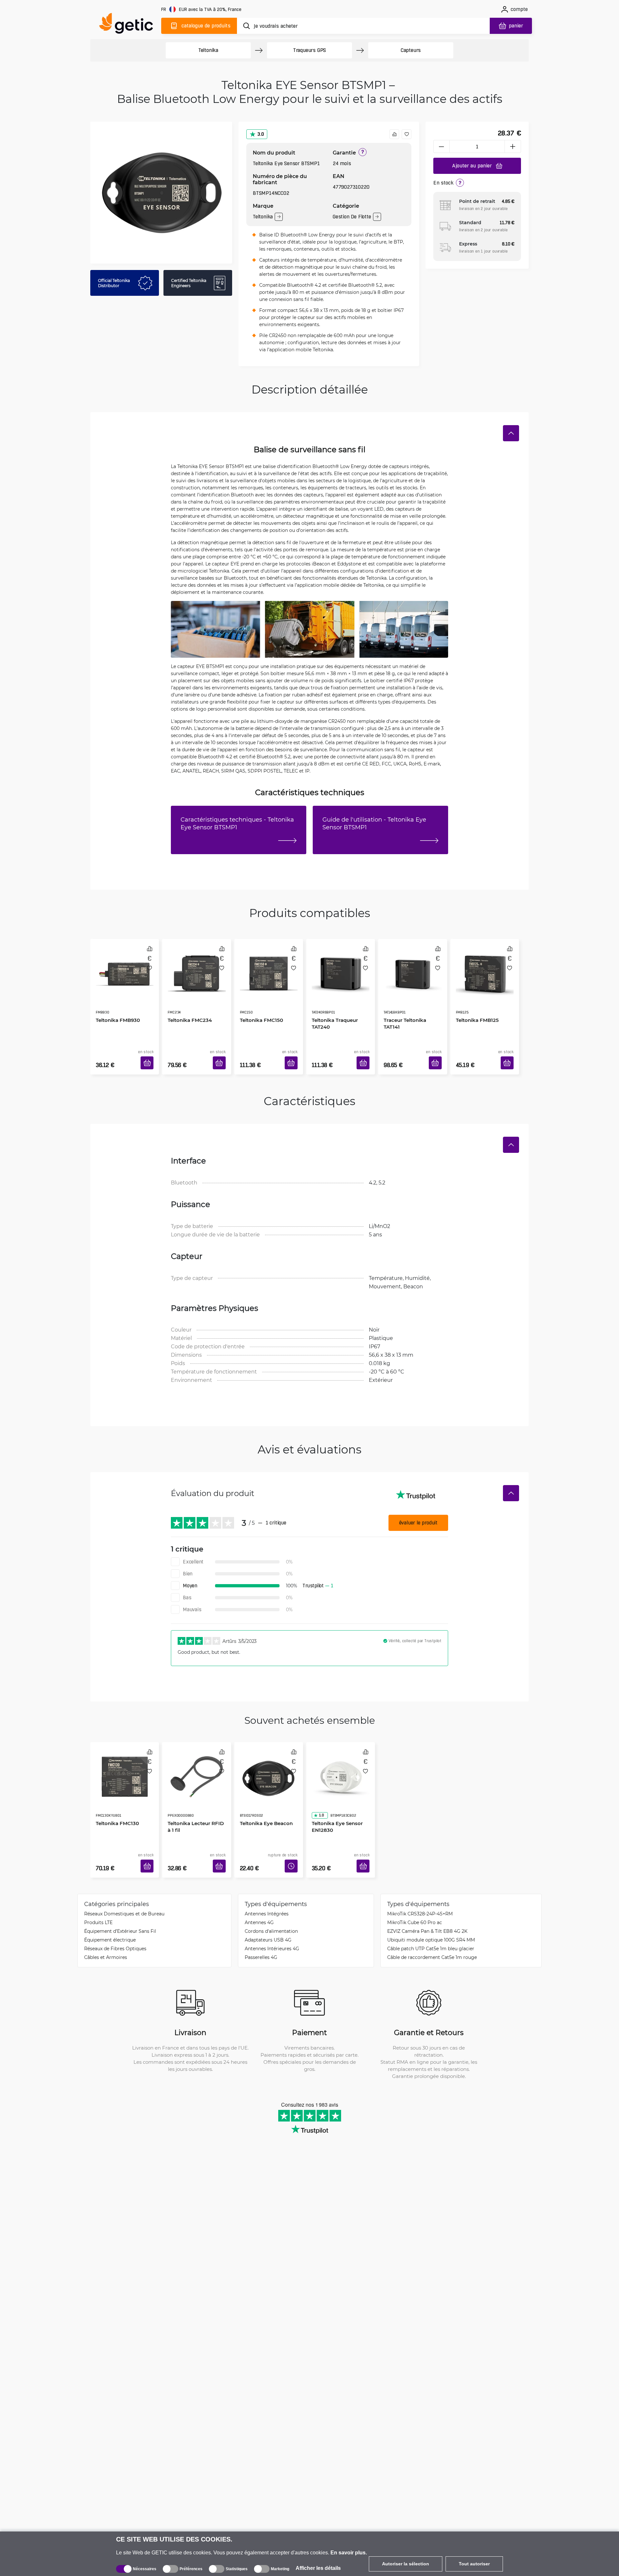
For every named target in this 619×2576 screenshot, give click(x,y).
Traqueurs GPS (309, 50)
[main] (129, 25)
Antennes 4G (259, 1903)
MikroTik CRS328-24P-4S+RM (420, 1894)
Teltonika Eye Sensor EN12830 (335, 1798)
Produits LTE (98, 1903)
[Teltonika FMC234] (197, 966)
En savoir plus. (349, 2553)
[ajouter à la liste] (407, 134)
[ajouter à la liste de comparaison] (394, 134)
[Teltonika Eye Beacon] (269, 1760)
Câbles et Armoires (106, 1938)
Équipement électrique (110, 1920)
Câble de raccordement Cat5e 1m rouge (432, 1938)
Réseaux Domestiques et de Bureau (124, 1894)
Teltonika (208, 50)
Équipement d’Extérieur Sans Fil (120, 1912)
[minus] (441, 146)
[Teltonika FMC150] (269, 966)
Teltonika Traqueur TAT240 (333, 1005)
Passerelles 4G (261, 1938)
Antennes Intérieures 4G (272, 1929)
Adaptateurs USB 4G (268, 1920)
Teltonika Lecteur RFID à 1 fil (196, 1798)
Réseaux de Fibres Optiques (115, 1929)
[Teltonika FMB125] (485, 966)
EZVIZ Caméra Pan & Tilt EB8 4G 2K (427, 1912)
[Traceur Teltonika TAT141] (413, 966)
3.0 (261, 134)
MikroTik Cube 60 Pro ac (415, 1903)
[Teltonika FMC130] (125, 1760)
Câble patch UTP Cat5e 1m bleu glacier (431, 1929)
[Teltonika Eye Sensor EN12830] (341, 1760)
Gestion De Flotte (352, 217)
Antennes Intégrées (267, 1894)
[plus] (513, 146)
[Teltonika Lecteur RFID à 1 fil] (197, 1760)
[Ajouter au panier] (149, 1055)
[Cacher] (511, 433)
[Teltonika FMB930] (125, 966)
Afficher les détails (318, 2568)
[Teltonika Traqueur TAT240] (341, 966)
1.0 (319, 1787)
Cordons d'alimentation (271, 1912)
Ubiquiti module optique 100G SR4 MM (431, 1920)
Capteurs (411, 50)
